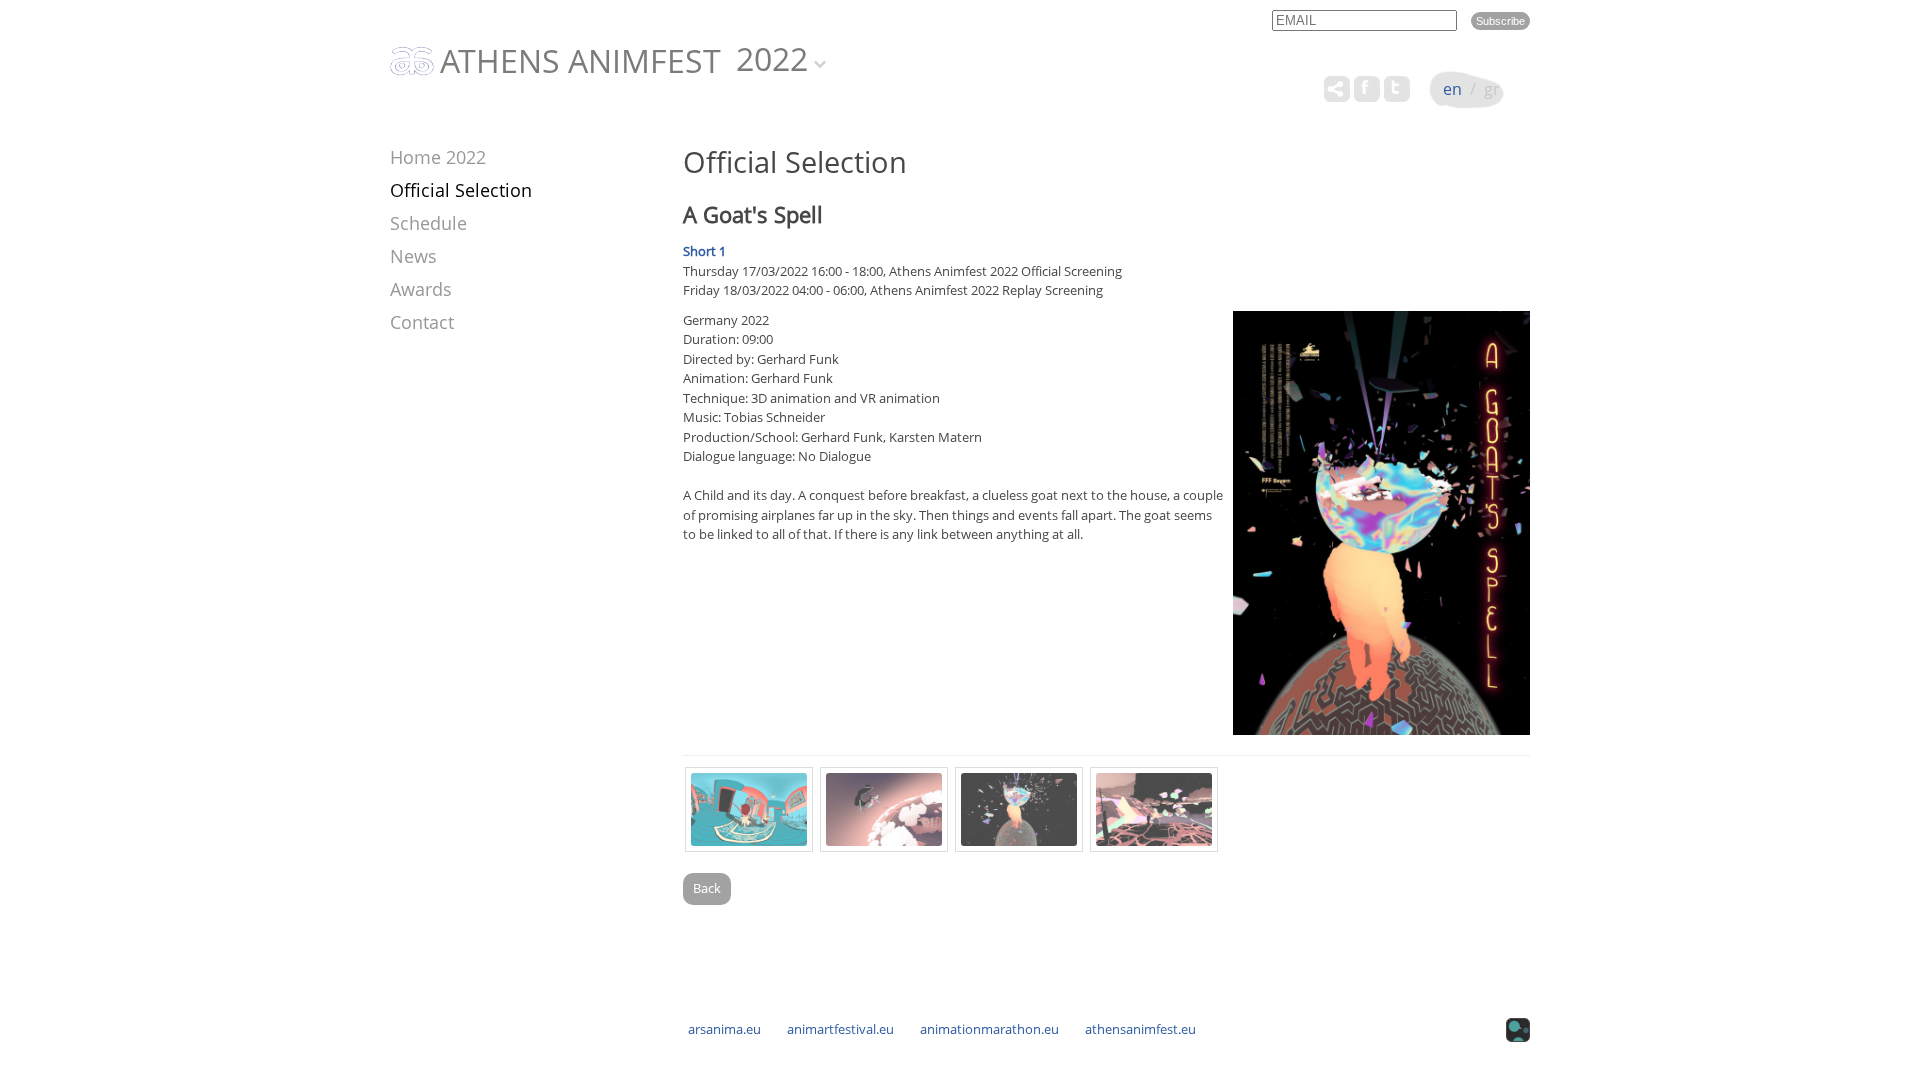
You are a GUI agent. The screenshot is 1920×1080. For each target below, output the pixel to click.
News (413, 256)
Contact (422, 322)
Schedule (428, 223)
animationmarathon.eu (989, 1029)
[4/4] (1154, 809)
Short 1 (704, 251)
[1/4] (749, 809)
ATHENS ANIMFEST (580, 62)
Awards (421, 289)
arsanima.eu (724, 1029)
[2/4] (884, 809)
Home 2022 (438, 157)
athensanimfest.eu (1140, 1029)
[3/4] (1019, 809)
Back (707, 888)
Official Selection (461, 190)
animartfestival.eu (840, 1029)
